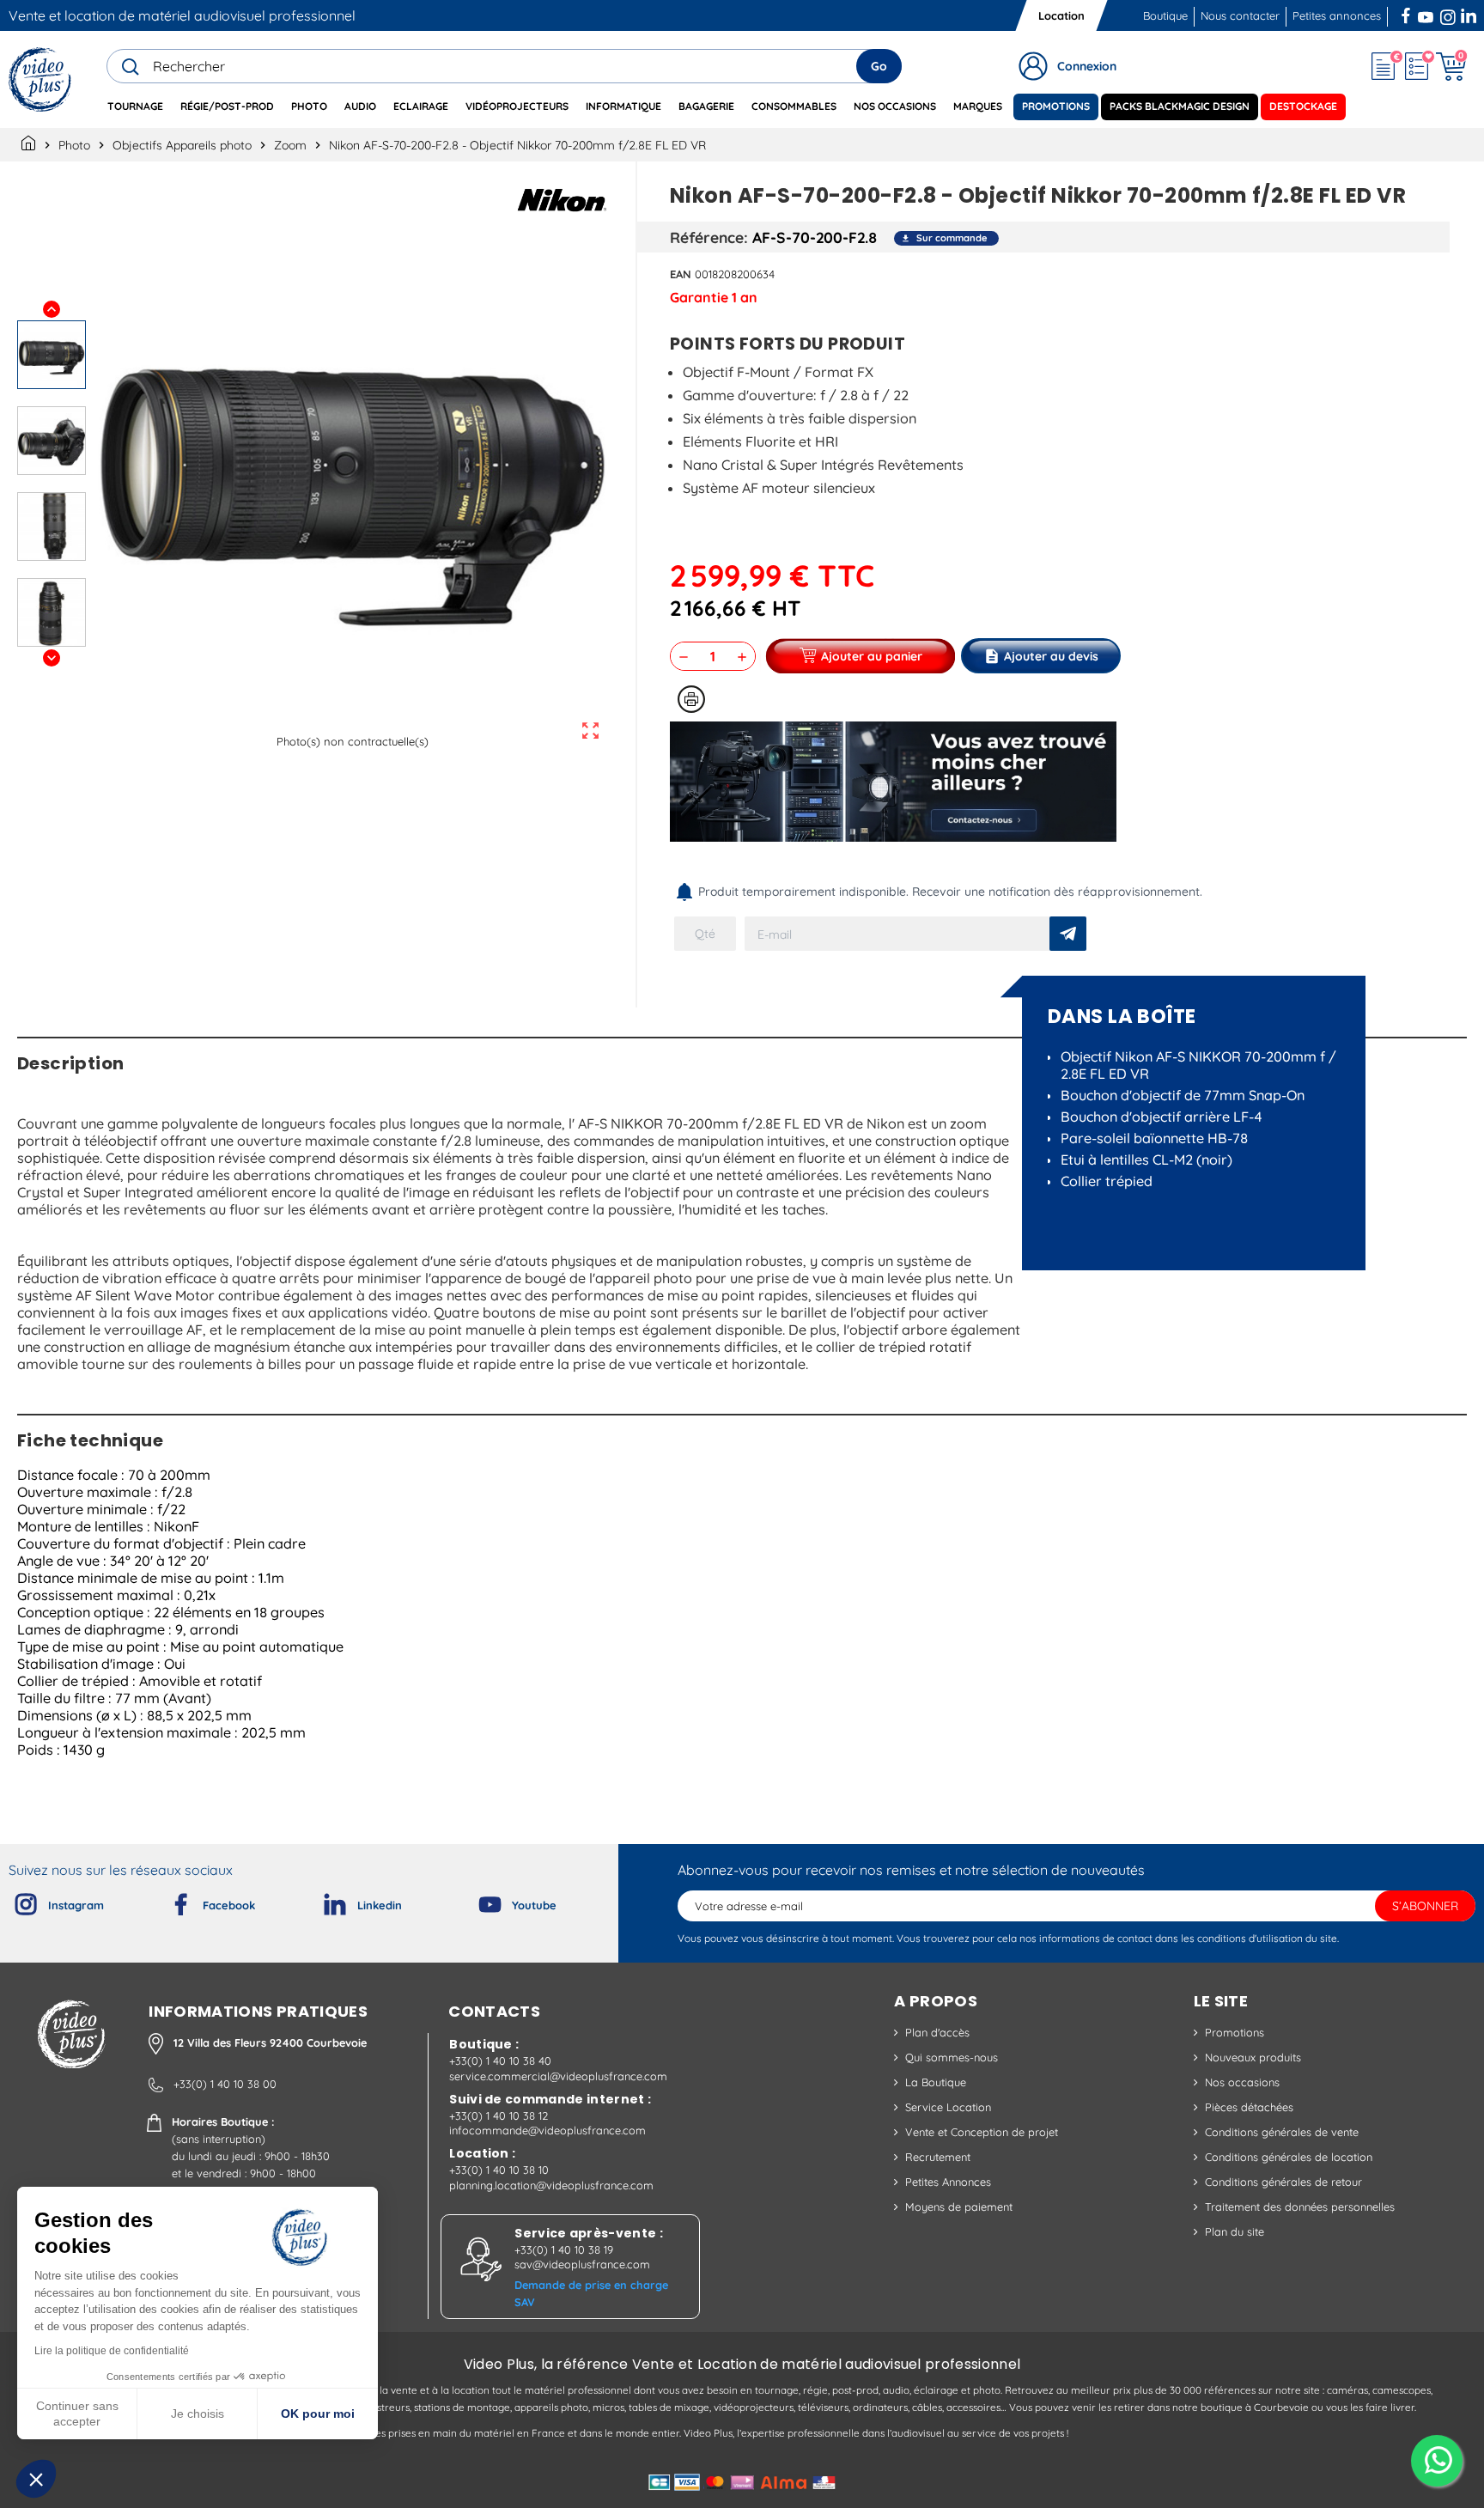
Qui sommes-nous (952, 2057)
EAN (681, 274)
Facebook (1408, 14)
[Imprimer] (691, 699)
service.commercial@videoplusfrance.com (558, 2076)
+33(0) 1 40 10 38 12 (499, 2115)
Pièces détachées (1249, 2107)
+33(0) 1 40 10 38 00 (225, 2084)
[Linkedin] (321, 1901)
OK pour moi (318, 2414)
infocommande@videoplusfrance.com (547, 2130)
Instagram (1448, 14)
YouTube (1426, 14)
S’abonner (1425, 1906)
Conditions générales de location (1289, 2157)
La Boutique (936, 2082)
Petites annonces (1337, 15)
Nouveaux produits (1253, 2057)
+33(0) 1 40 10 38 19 (564, 2249)
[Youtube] (476, 1901)
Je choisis (198, 2414)
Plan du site (1235, 2231)
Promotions (1235, 2032)
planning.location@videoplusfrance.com (551, 2185)
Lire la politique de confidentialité (112, 2351)
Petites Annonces (948, 2182)
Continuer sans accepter (77, 2414)
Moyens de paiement (959, 2207)
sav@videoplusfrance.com (582, 2264)
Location (1061, 15)
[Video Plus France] (41, 79)
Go (879, 66)
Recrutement (938, 2157)
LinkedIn (1470, 14)
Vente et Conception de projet (982, 2132)
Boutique (1165, 15)
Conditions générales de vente (1282, 2132)
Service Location (948, 2107)
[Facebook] (167, 1901)
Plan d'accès (937, 2032)
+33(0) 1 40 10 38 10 (499, 2170)
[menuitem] (135, 107)
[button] (36, 2479)
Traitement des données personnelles (1300, 2207)
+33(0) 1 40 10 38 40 (500, 2061)
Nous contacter (1240, 15)
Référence (707, 237)
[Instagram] (12, 1901)
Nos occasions (1242, 2082)
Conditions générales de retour (1283, 2182)
